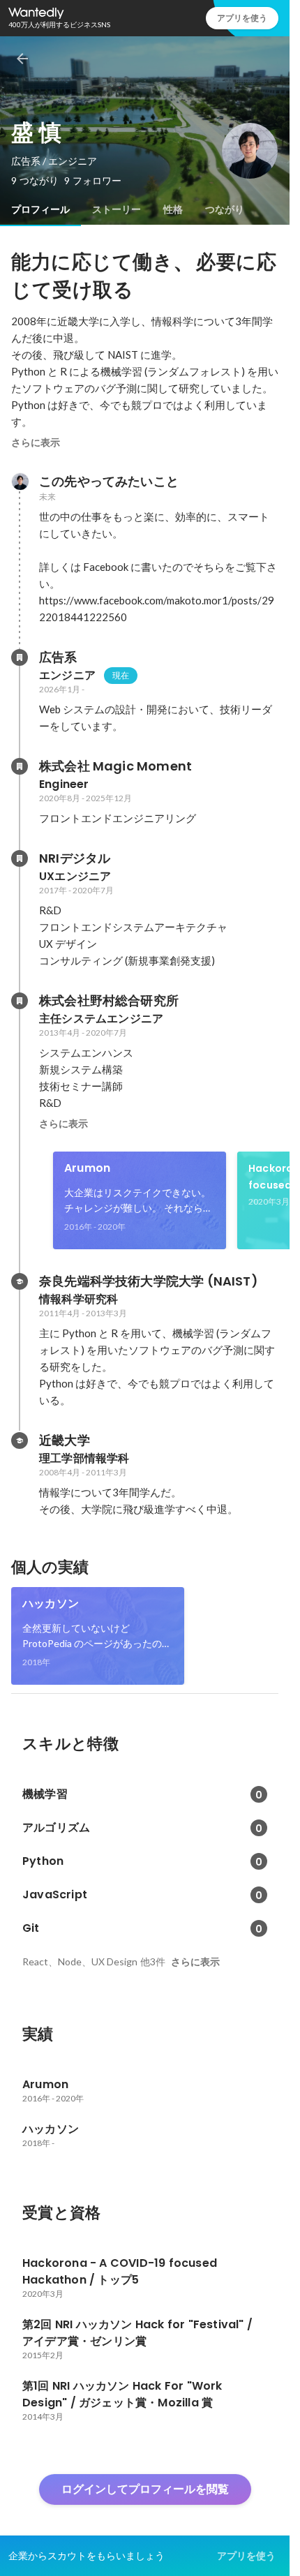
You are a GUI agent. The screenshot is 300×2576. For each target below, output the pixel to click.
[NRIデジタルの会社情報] (20, 858)
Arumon (87, 1168)
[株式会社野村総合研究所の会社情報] (20, 1001)
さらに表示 (36, 442)
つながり (225, 209)
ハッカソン (51, 1603)
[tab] (40, 209)
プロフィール (40, 209)
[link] (140, 1200)
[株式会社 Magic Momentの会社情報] (20, 766)
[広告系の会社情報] (20, 657)
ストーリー (117, 209)
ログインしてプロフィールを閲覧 (145, 2489)
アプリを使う (242, 18)
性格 (173, 209)
